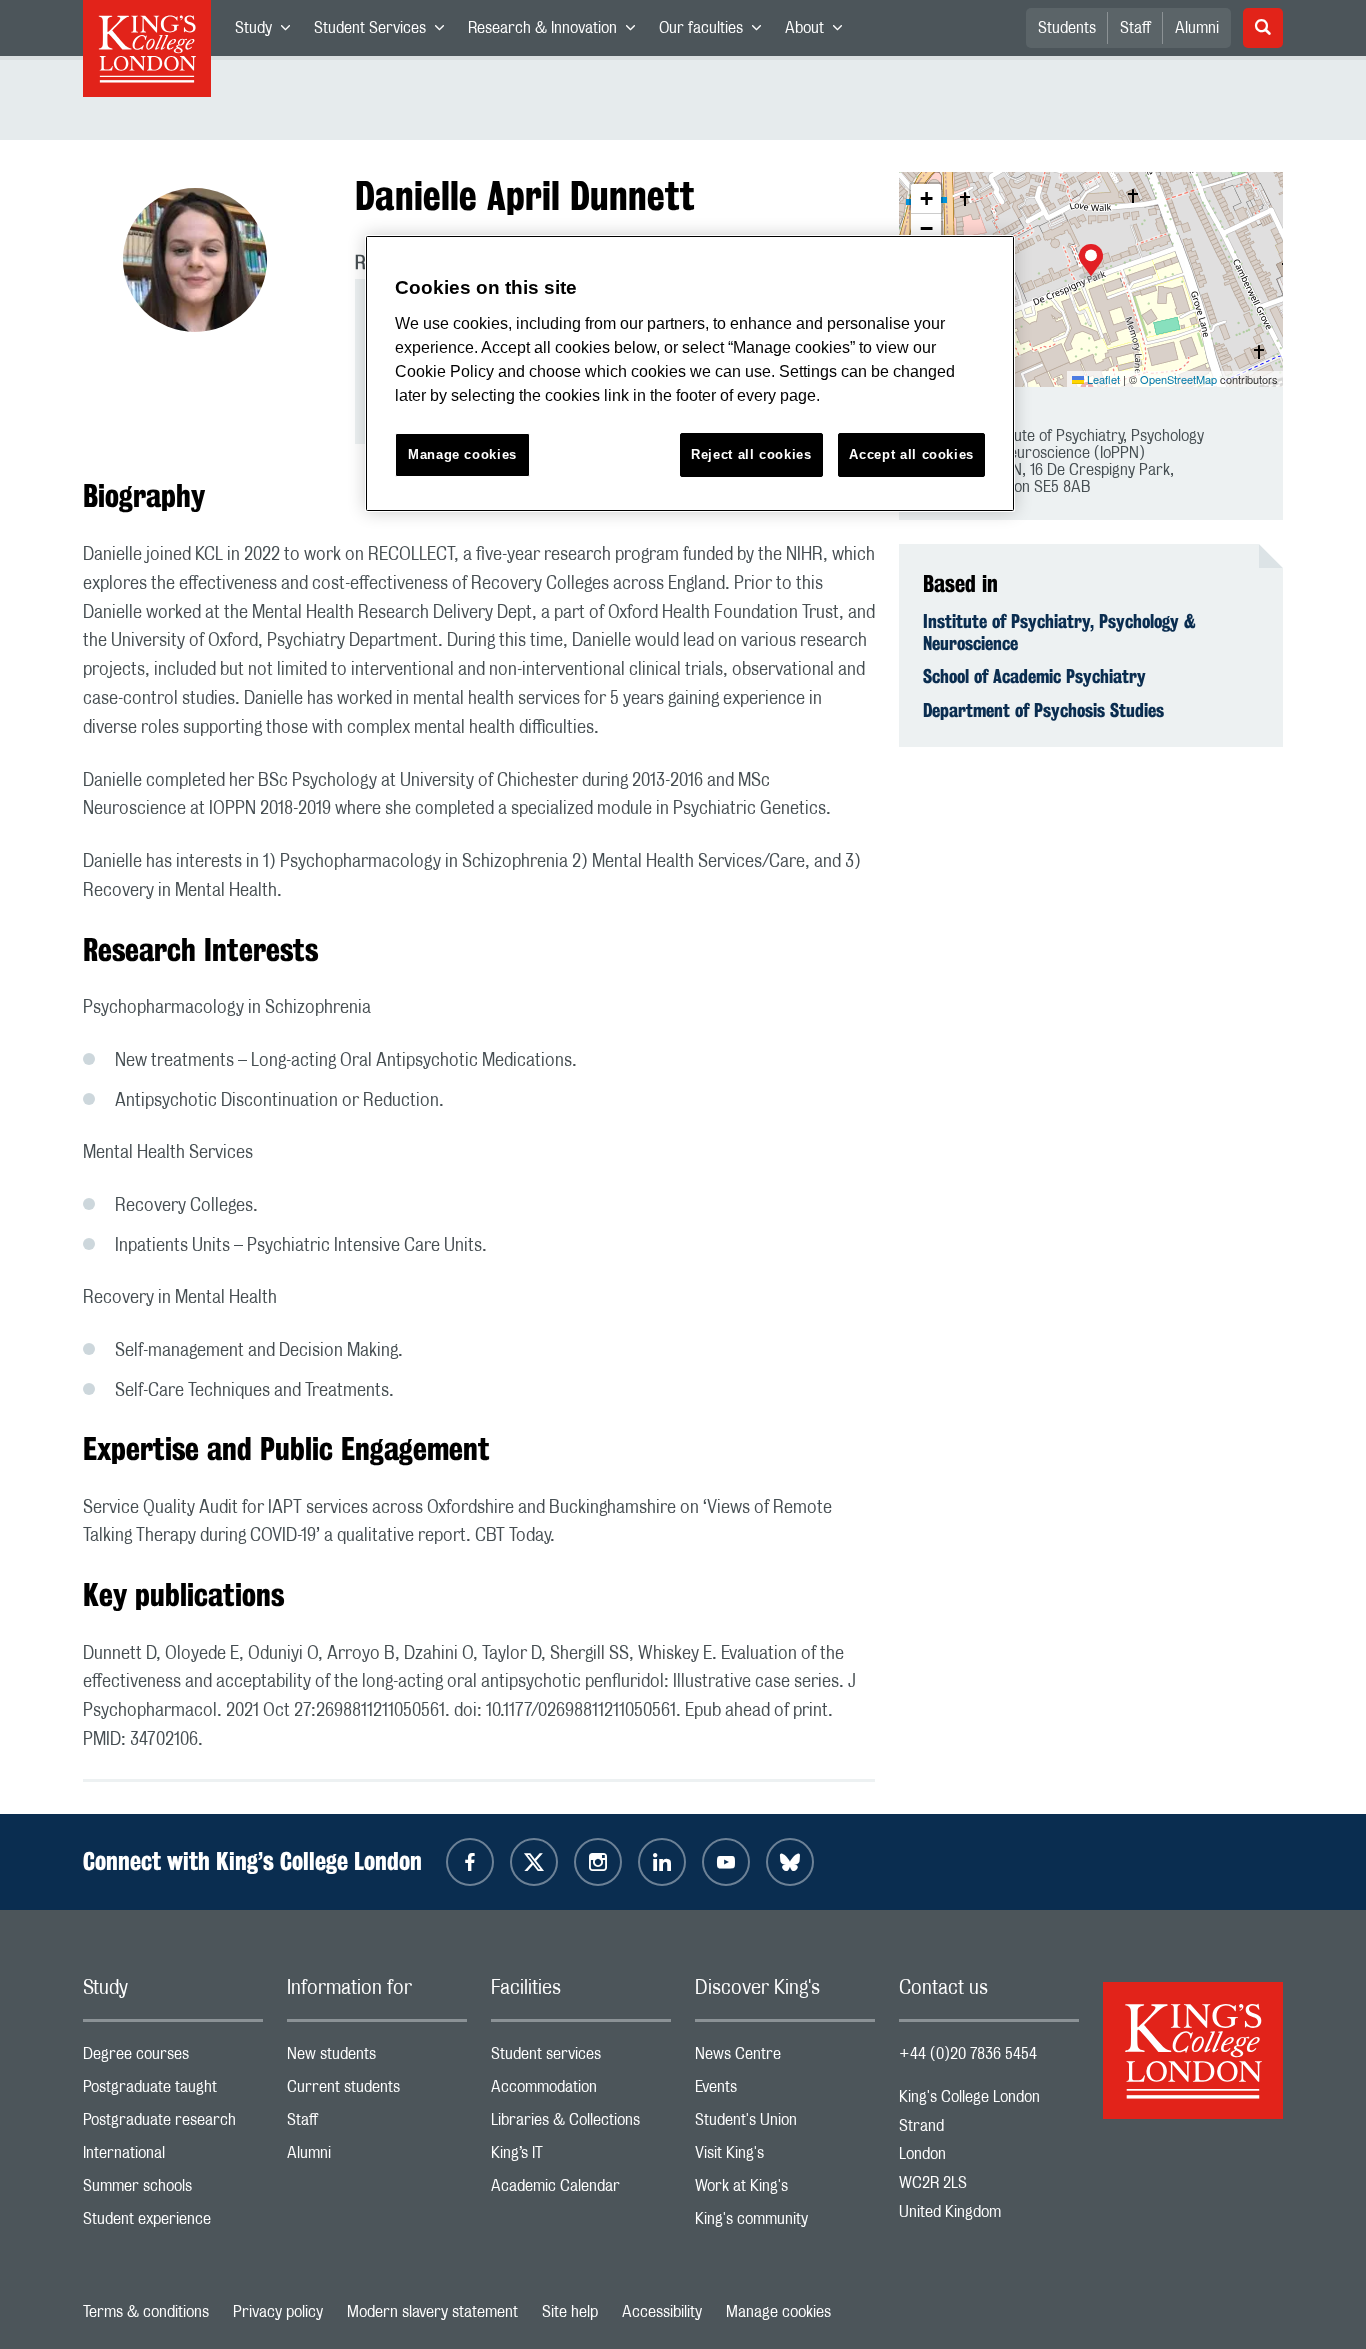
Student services (581, 2058)
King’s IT (581, 2157)
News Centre (785, 2058)
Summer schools (173, 2190)
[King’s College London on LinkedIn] (662, 1862)
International (173, 2157)
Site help (570, 2312)
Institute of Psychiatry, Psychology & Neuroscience (1059, 632)
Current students (377, 2091)
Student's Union (785, 2124)
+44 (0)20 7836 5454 (968, 2054)
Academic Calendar (581, 2190)
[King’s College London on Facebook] (470, 1862)
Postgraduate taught (173, 2091)
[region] (690, 373)
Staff (1135, 28)
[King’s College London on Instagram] (598, 1862)
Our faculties (716, 32)
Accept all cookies (911, 454)
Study (268, 32)
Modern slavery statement (432, 2312)
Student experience (173, 2223)
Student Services (385, 32)
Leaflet (1102, 379)
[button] (1091, 262)
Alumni (1197, 28)
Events (785, 2091)
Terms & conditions (146, 2312)
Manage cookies (778, 2312)
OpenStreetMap (1178, 379)
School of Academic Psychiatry (1034, 676)
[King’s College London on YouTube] (726, 1862)
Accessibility (662, 2312)
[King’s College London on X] (534, 1862)
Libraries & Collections (581, 2124)
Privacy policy (278, 2312)
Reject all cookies (751, 454)
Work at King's (785, 2190)
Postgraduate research (173, 2124)
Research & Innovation (557, 32)
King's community (785, 2223)
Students (1067, 28)
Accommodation (581, 2091)
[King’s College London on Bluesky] (790, 1862)
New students (377, 2058)
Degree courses (173, 2058)
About (819, 32)
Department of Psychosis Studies (1043, 710)
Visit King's (785, 2157)
